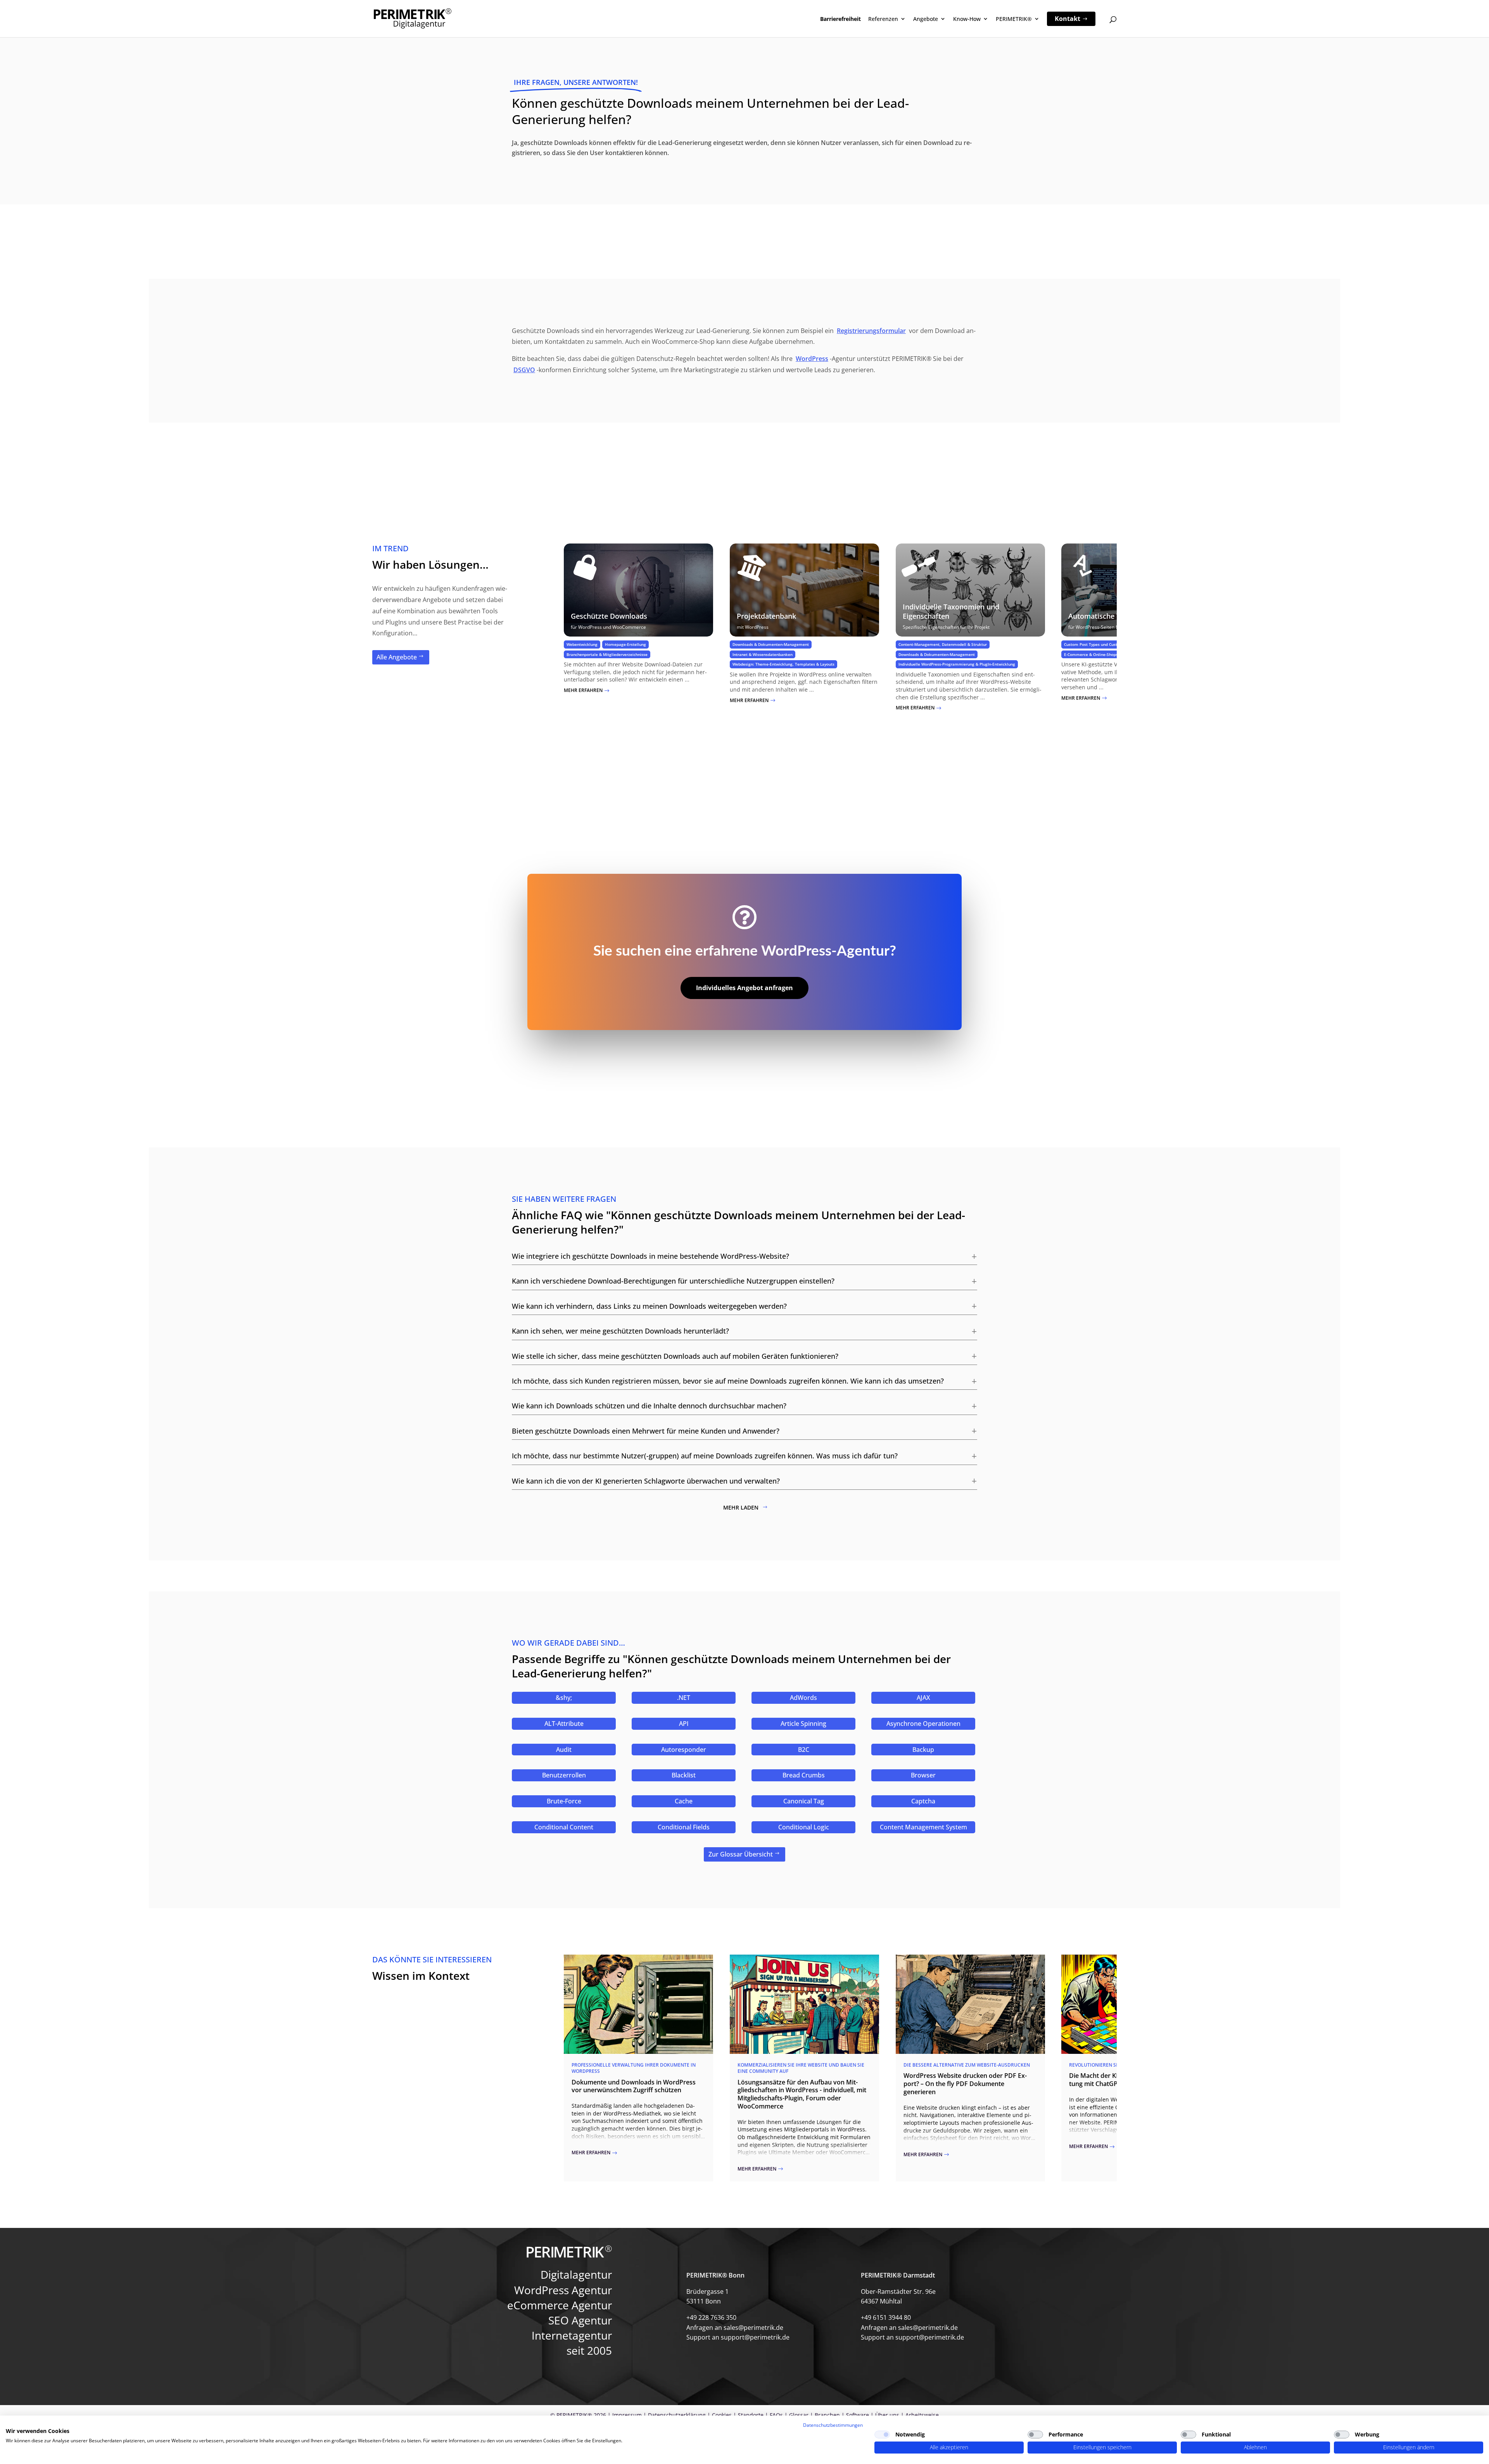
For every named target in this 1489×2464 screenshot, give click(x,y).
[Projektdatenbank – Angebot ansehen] (804, 590)
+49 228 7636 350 (711, 2317)
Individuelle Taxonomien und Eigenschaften (951, 611)
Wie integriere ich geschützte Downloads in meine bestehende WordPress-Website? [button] (650, 1256)
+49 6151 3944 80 (886, 2317)
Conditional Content (564, 1827)
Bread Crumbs (804, 1775)
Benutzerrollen (564, 1775)
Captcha (923, 1801)
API (684, 1724)
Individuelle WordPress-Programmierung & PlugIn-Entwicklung (957, 664)
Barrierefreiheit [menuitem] (840, 19)
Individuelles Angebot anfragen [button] (744, 988)
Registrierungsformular (871, 331)
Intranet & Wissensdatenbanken (763, 654)
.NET (684, 1698)
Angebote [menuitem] (926, 19)
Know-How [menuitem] (967, 19)
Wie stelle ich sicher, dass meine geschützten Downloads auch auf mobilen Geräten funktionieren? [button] (675, 1356)
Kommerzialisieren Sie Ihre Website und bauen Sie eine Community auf (801, 2068)
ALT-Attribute (564, 1724)
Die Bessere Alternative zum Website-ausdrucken (967, 2065)
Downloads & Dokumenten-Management (771, 644)
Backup (923, 1750)
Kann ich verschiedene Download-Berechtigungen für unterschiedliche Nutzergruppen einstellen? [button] (673, 1281)
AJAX (923, 1698)
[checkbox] (882, 2435)
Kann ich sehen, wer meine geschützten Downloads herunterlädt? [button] (620, 1331)
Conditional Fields (684, 1827)
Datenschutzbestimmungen (833, 2425)
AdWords (803, 1698)
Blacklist (684, 1775)
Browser (923, 1775)
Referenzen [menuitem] (883, 19)
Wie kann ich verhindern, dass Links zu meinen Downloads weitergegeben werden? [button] (649, 1306)
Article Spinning (803, 1724)
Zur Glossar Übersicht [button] (741, 1854)
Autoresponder (684, 1750)
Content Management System (923, 1827)
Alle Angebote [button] (397, 657)
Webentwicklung (582, 644)
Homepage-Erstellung (625, 644)
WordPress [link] (812, 359)
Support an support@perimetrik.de (738, 2337)
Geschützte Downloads (609, 616)
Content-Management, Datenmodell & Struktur (943, 644)
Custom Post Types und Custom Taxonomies (1106, 644)
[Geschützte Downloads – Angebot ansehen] (638, 590)
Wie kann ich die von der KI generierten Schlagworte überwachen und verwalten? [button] (646, 1481)
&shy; (564, 1698)
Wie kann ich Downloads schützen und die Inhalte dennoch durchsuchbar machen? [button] (649, 1406)
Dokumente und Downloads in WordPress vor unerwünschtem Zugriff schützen (634, 2086)
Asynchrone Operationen (923, 1724)
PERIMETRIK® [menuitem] (1014, 19)
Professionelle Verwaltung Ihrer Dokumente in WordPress (634, 2068)
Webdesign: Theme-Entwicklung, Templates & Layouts (783, 664)
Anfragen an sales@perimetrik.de (735, 2328)
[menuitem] (1071, 19)
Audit (564, 1750)
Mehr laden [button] (741, 1507)
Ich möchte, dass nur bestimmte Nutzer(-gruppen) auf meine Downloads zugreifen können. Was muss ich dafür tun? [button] (705, 1456)
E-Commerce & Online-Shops (1091, 654)
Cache (684, 1801)
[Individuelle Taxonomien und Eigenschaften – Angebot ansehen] (970, 590)
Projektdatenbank (766, 616)
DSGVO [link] (524, 370)
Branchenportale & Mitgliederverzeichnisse (607, 654)
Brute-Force (564, 1801)
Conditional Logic (804, 1827)
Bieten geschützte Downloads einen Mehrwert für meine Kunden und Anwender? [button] (646, 1431)
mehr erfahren (587, 690)
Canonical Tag (804, 1801)
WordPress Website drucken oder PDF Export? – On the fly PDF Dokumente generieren (965, 2084)
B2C (804, 1750)
